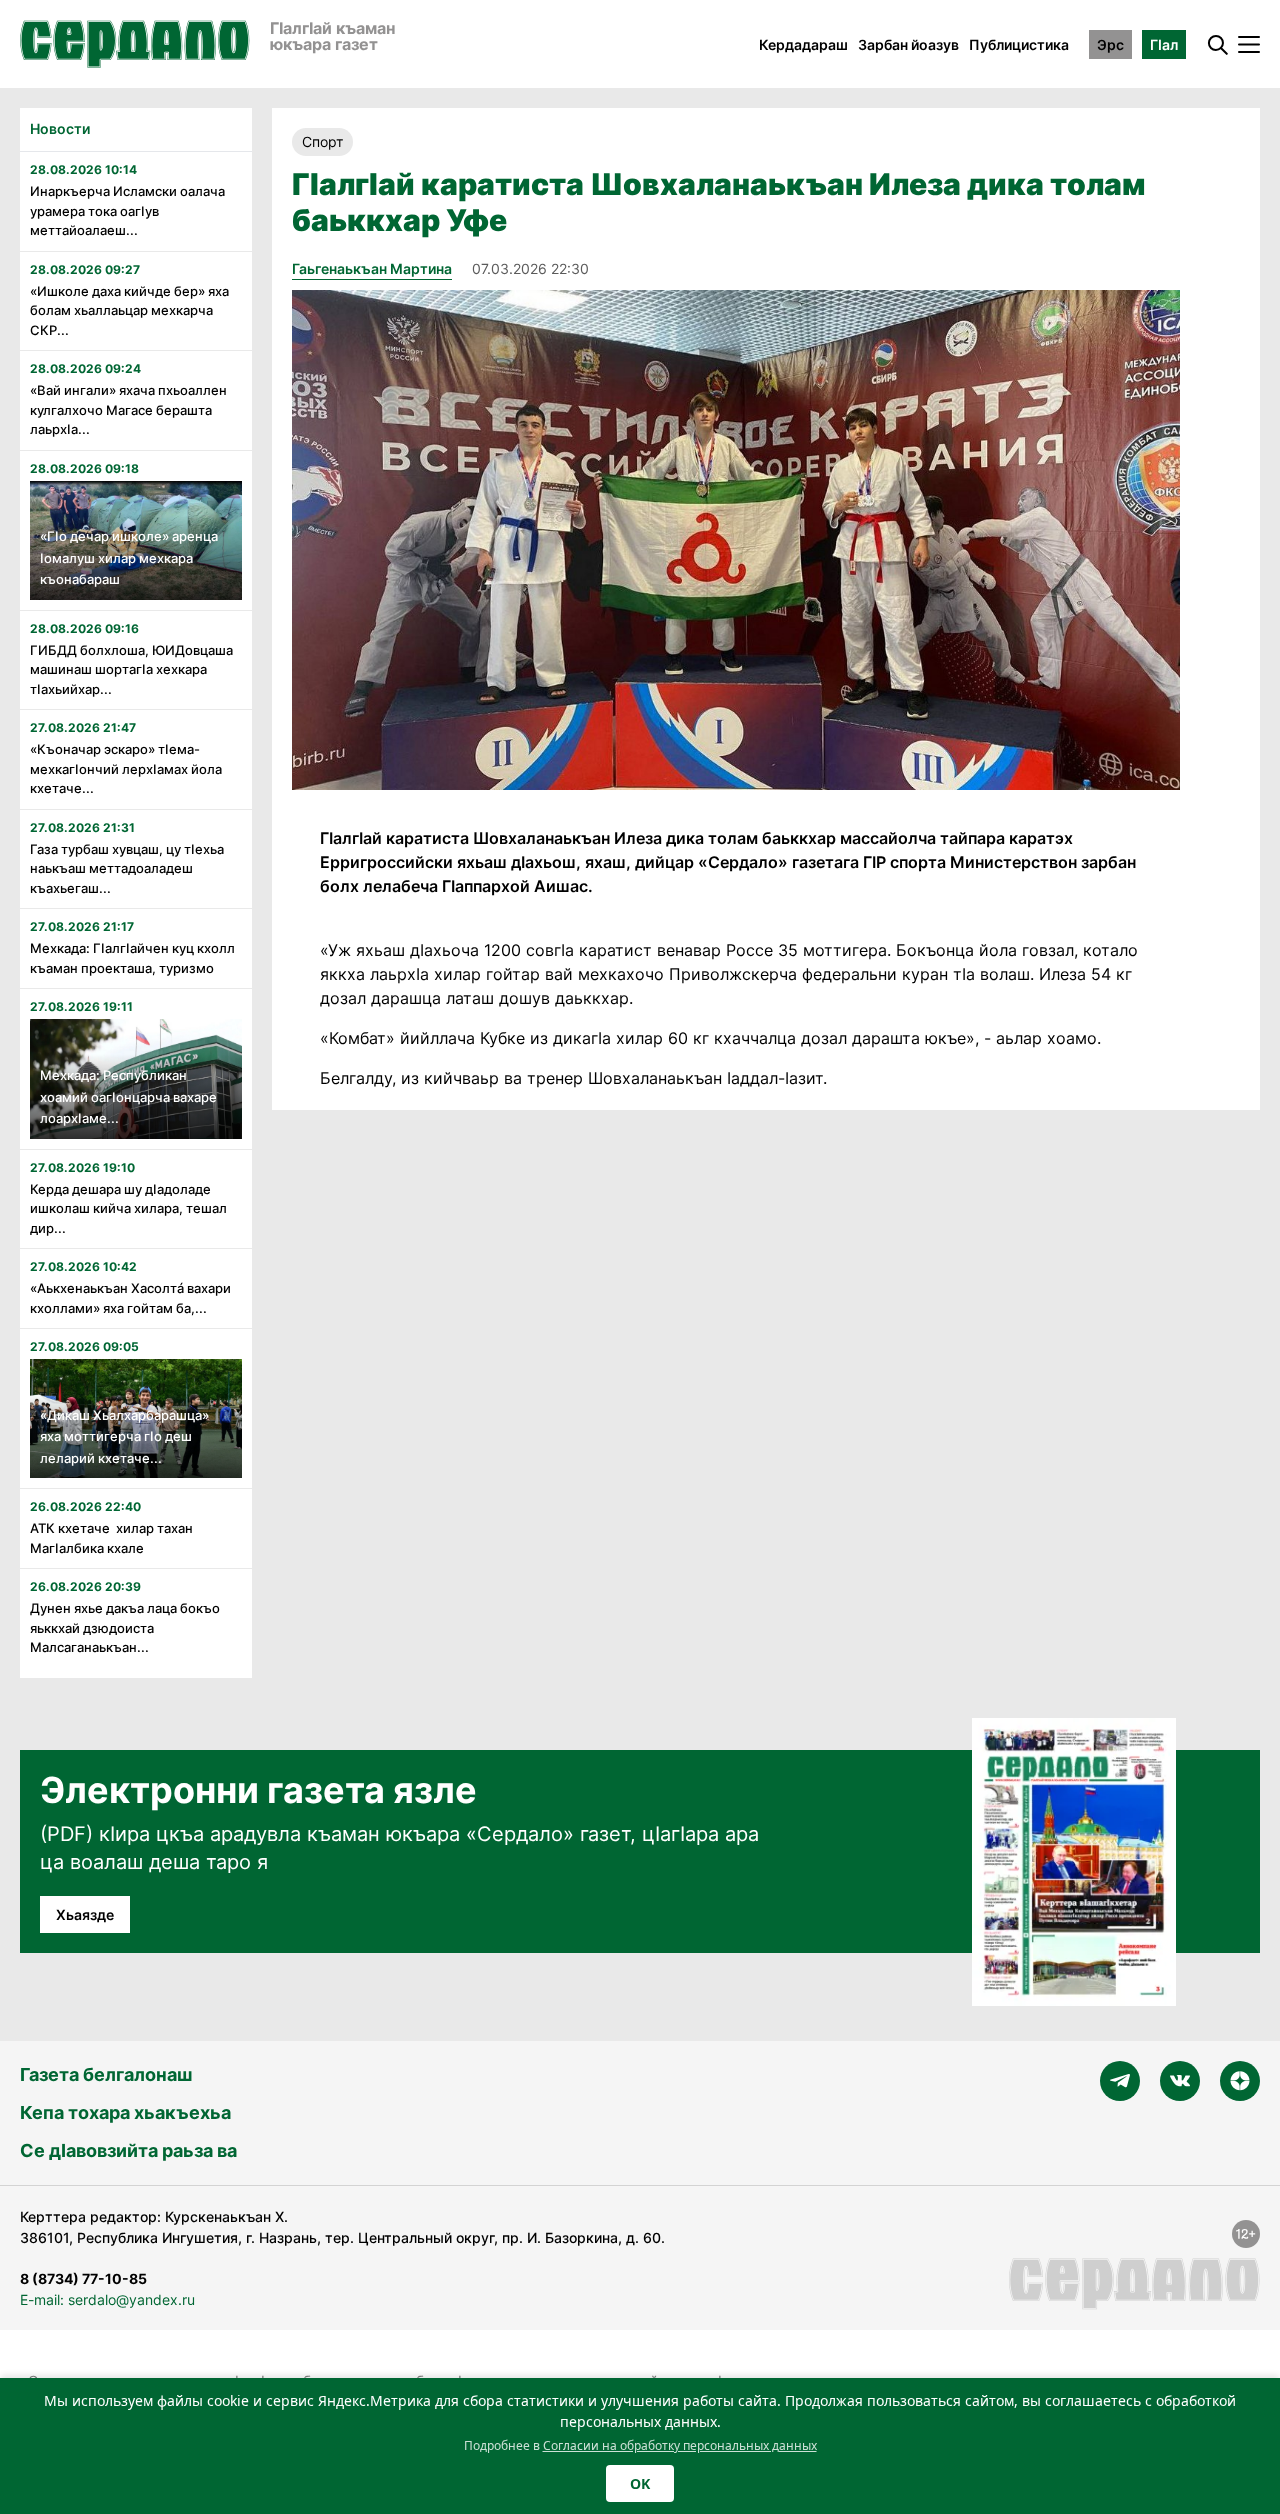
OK (640, 2483)
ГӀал (1164, 44)
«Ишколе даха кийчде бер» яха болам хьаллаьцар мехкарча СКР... (129, 310)
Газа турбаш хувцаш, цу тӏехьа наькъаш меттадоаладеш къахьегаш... (127, 868)
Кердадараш (803, 44)
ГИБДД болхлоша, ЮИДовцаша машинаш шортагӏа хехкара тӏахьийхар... (131, 669)
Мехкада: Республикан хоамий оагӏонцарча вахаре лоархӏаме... (128, 1096)
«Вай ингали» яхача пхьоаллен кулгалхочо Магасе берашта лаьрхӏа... (128, 409)
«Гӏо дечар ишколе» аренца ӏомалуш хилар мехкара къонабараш (129, 557)
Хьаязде (85, 1914)
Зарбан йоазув (908, 44)
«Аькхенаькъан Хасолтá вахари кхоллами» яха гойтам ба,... (130, 1298)
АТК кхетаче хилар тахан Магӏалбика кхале (111, 1538)
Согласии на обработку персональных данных (680, 2445)
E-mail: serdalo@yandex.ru (107, 2299)
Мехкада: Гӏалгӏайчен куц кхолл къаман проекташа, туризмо (132, 958)
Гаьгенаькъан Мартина (372, 268)
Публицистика (1019, 44)
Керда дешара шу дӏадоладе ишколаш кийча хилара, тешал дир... (128, 1208)
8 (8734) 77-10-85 (83, 2278)
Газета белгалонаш (106, 2074)
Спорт (322, 141)
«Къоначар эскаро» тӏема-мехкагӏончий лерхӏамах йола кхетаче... (126, 768)
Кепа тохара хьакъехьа (125, 2112)
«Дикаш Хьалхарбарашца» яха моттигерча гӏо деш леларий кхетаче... (124, 1436)
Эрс (1110, 44)
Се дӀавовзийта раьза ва (128, 2150)
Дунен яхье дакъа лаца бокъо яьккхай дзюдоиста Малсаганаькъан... (125, 1627)
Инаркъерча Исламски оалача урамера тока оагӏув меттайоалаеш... (127, 210)
